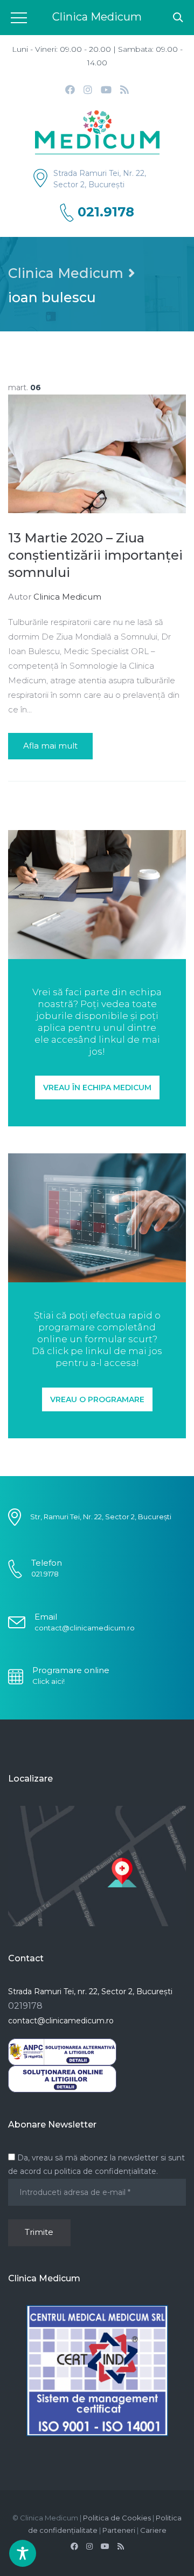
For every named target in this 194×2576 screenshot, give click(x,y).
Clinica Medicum (66, 273)
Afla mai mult (50, 746)
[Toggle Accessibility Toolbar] (23, 2553)
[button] (97, 1088)
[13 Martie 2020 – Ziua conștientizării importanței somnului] (97, 453)
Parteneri (119, 2530)
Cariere (153, 2530)
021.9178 (106, 212)
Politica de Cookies (117, 2518)
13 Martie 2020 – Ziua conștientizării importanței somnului (95, 555)
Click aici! (48, 1681)
